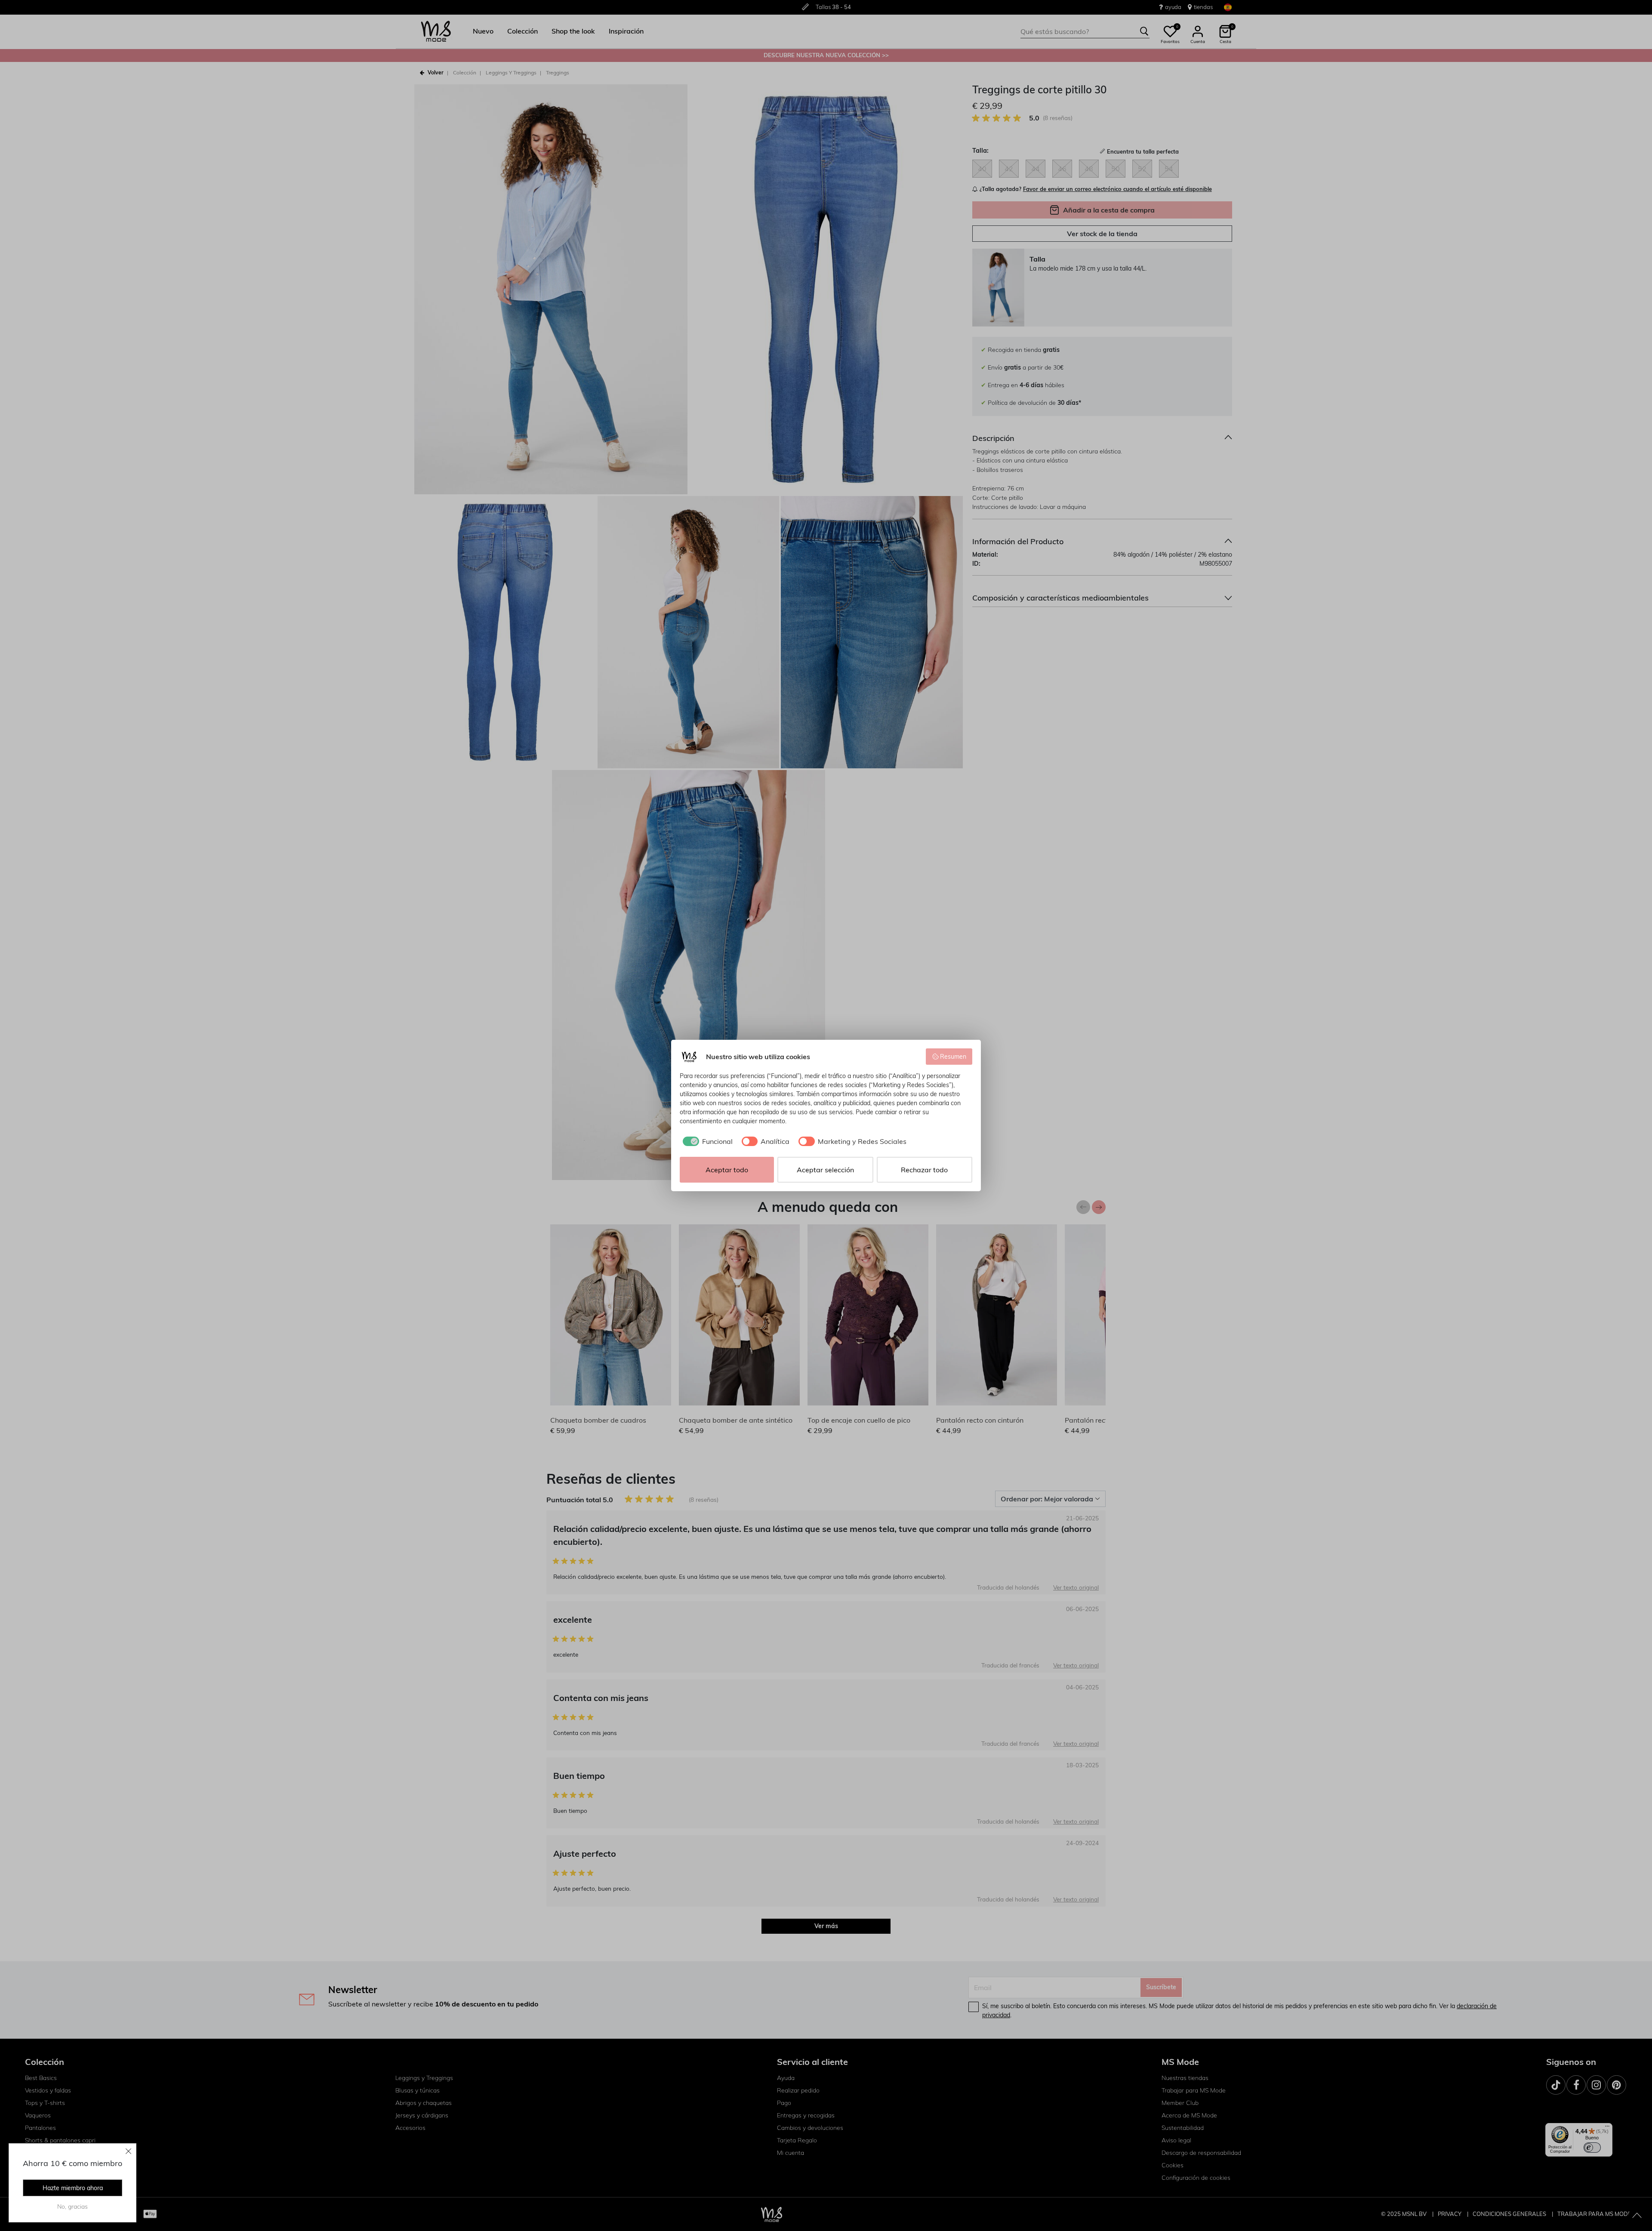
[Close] (129, 2151)
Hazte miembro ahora (73, 2188)
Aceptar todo (727, 1170)
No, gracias (72, 2206)
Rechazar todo (924, 1170)
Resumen (953, 1057)
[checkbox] (706, 1141)
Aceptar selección (825, 1170)
